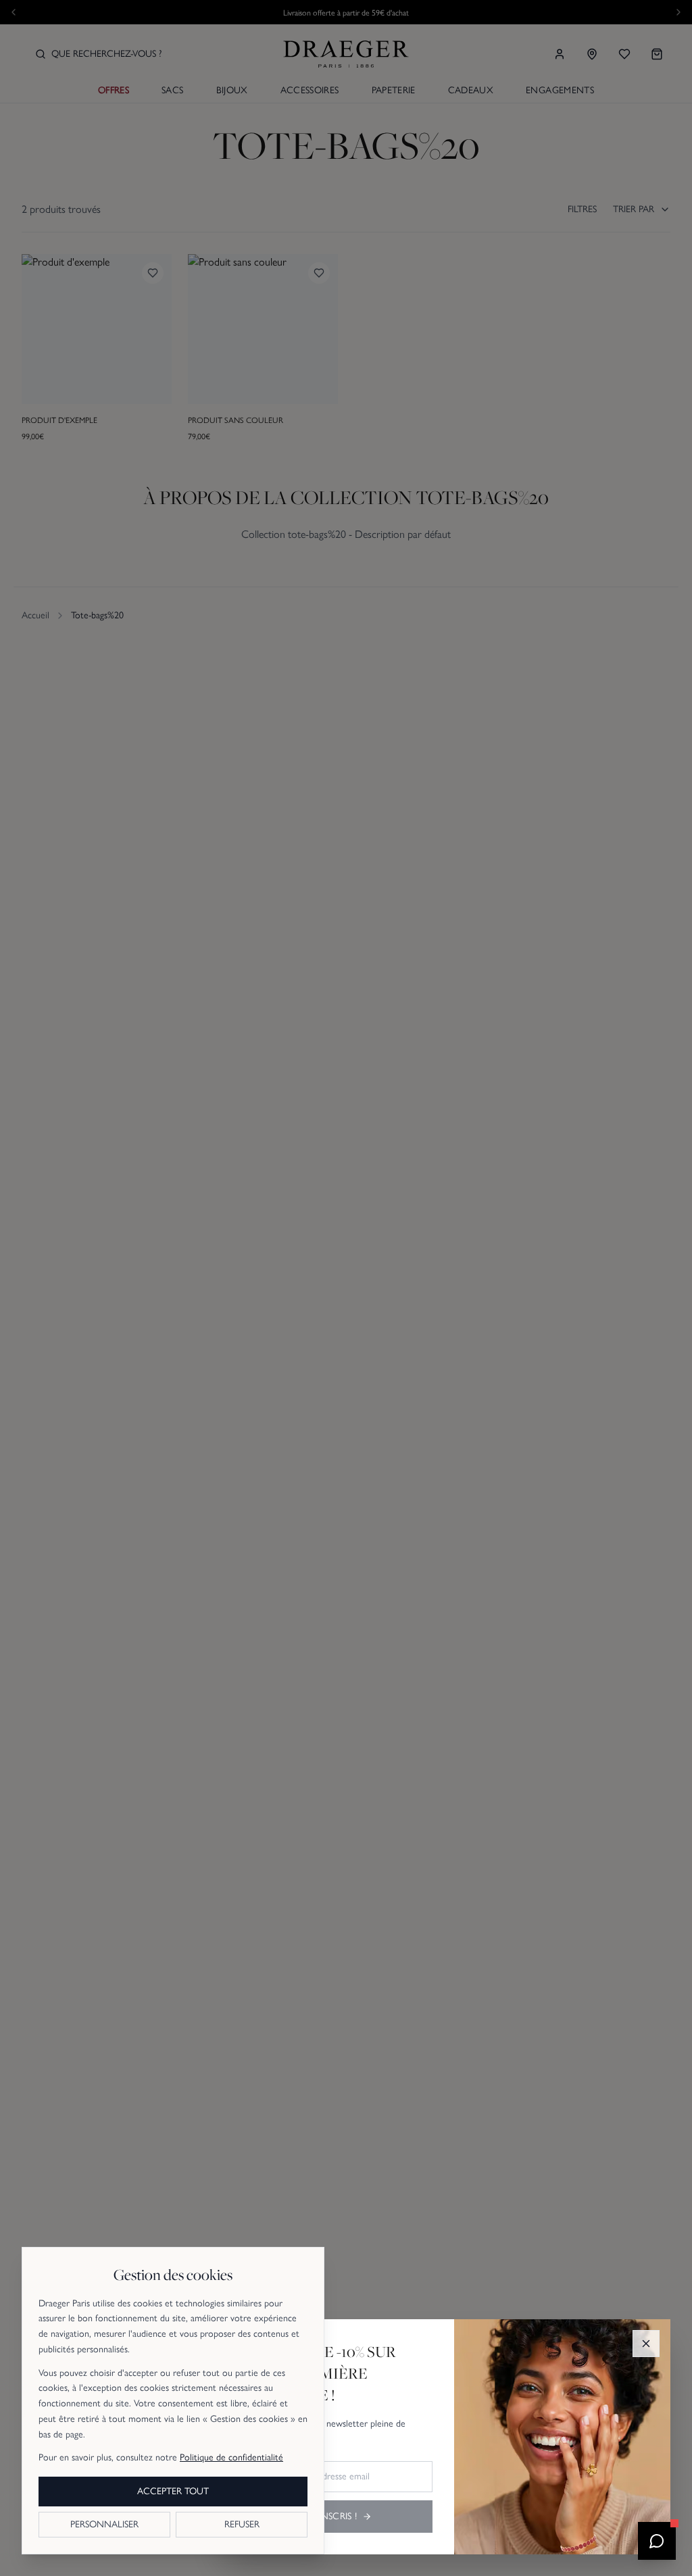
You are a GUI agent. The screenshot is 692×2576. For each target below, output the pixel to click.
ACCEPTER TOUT (173, 2491)
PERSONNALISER (104, 2524)
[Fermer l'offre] (646, 2344)
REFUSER (242, 2524)
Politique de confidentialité (231, 2457)
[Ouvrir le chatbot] (657, 2541)
